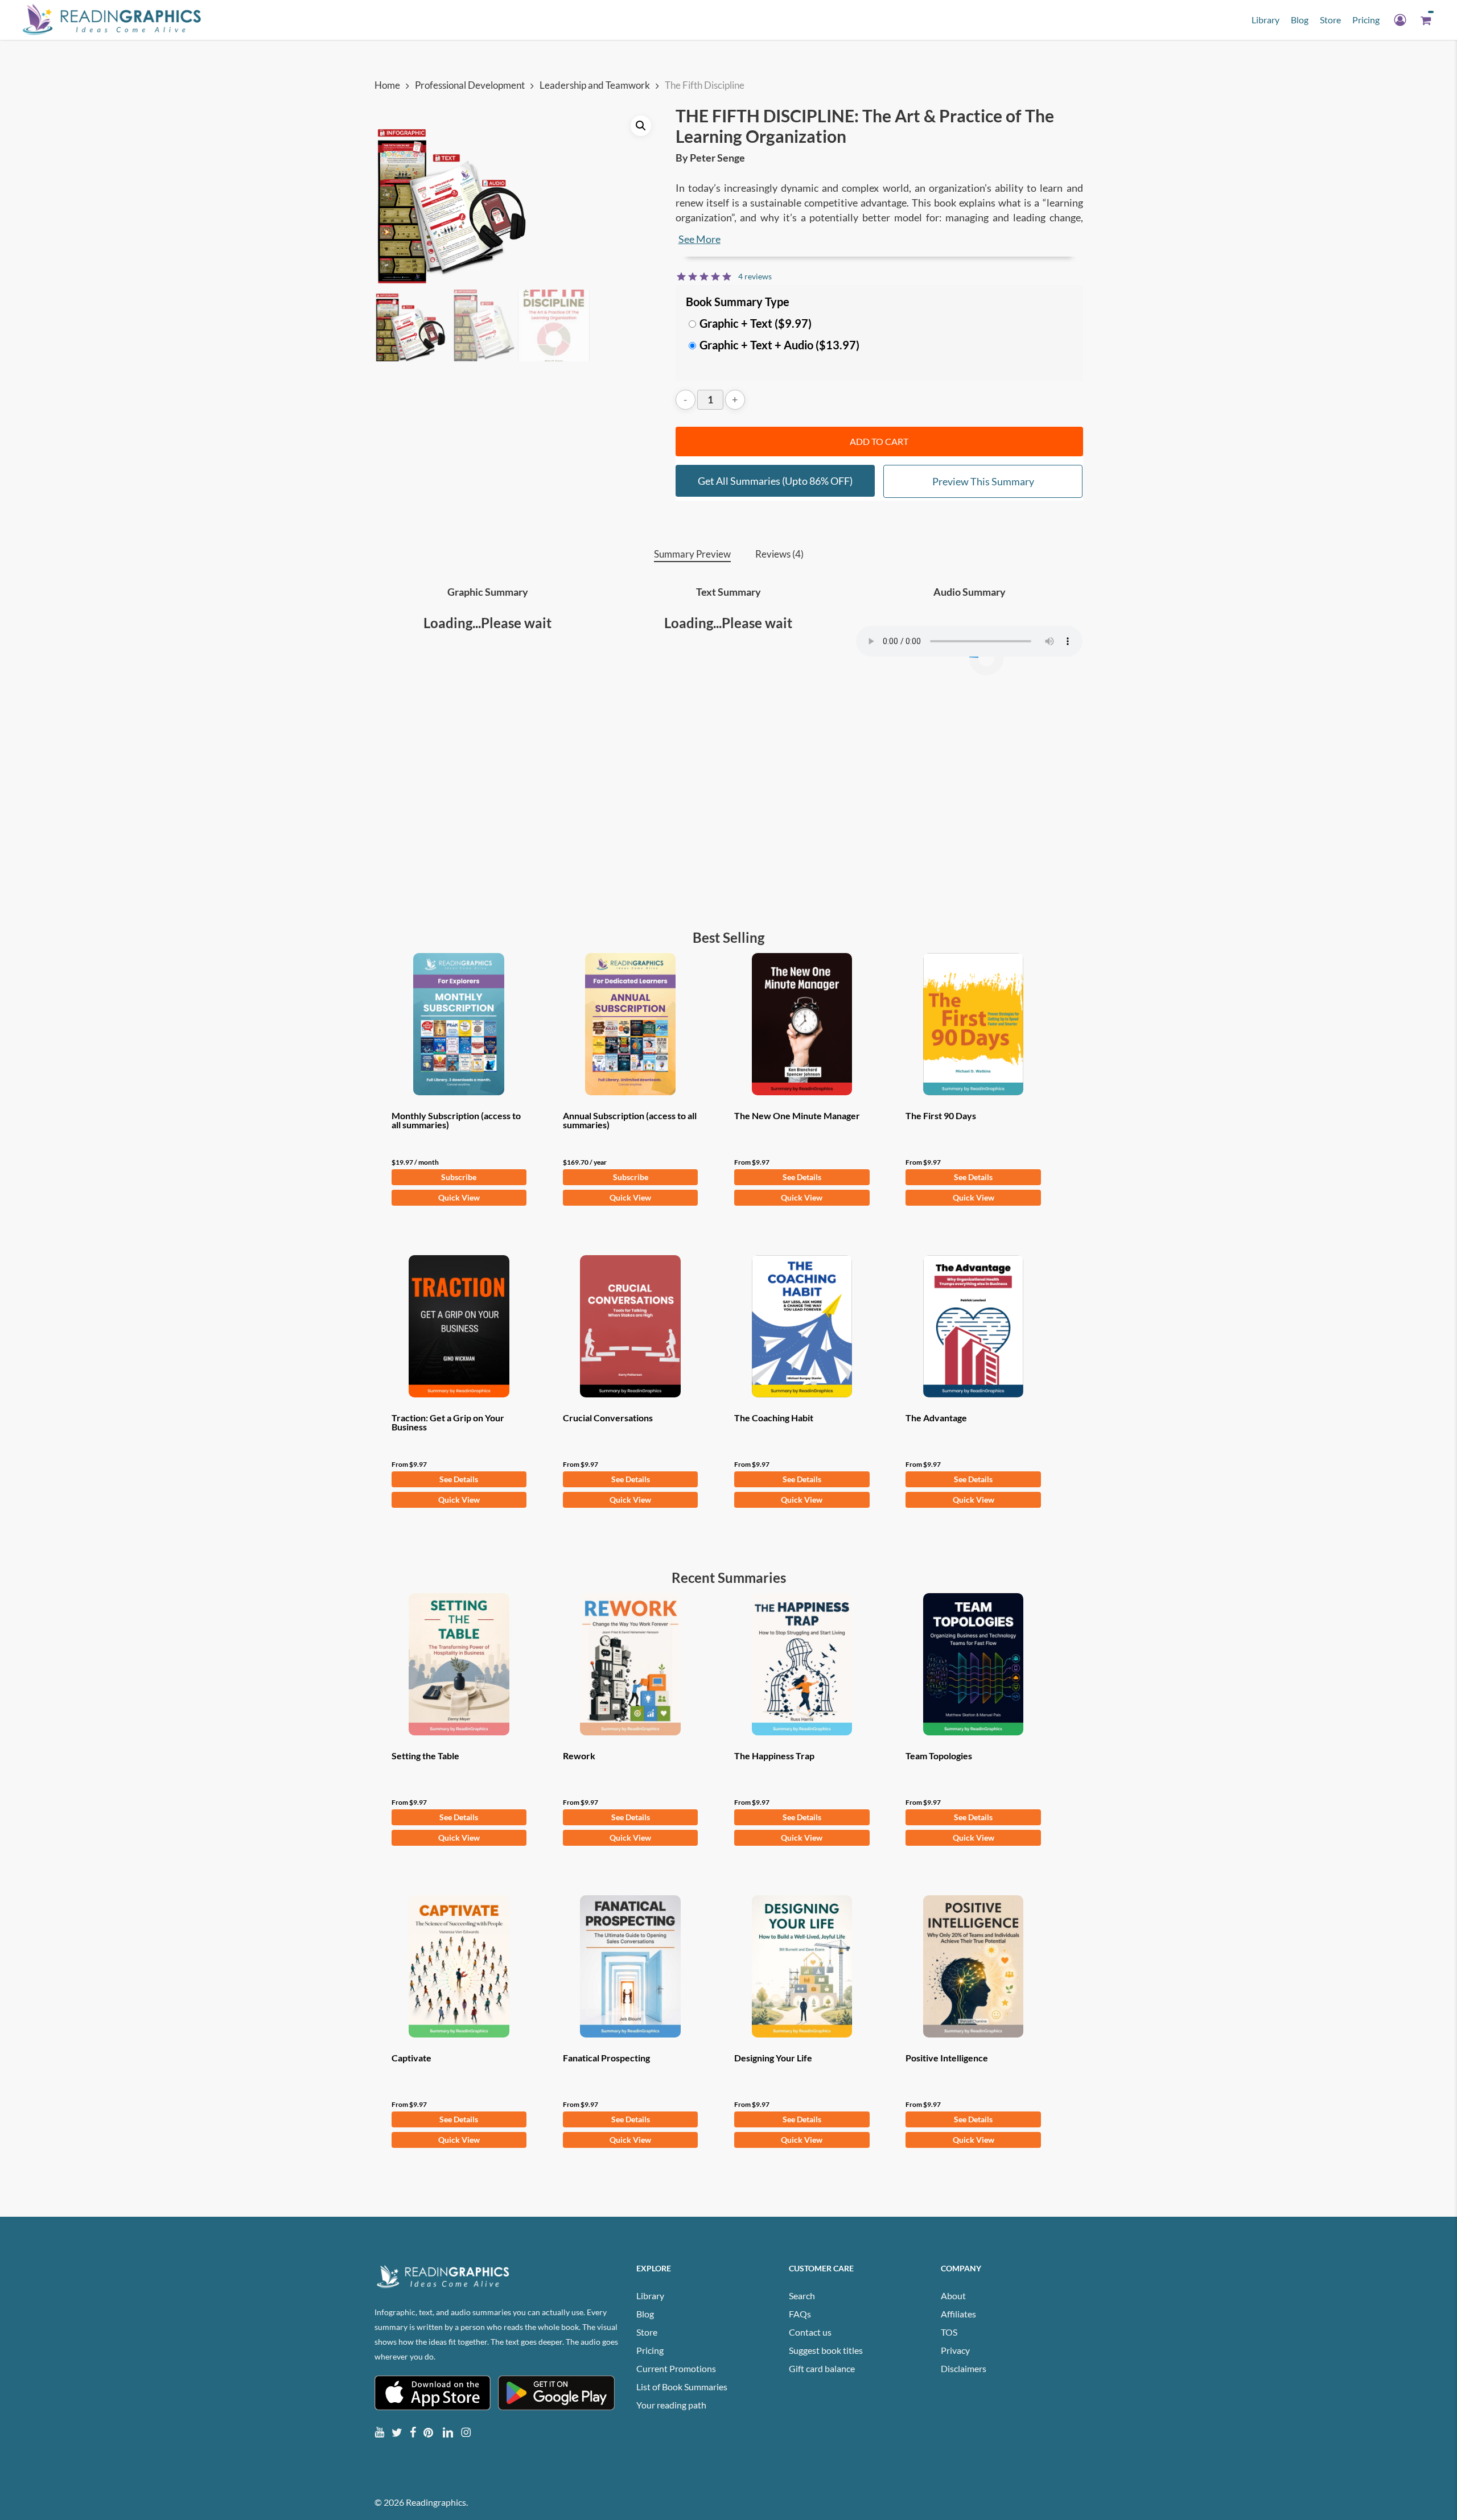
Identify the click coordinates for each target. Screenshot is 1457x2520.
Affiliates (958, 2314)
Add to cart (879, 441)
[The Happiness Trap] (802, 1664)
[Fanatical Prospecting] (631, 1966)
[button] (641, 126)
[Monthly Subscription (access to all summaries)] (459, 1024)
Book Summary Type (738, 302)
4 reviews (755, 276)
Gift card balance (822, 2368)
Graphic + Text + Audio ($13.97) (779, 345)
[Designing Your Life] (802, 1966)
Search (802, 2296)
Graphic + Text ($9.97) (756, 323)
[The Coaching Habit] (802, 1326)
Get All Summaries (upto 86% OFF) (775, 481)
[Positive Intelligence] (973, 1966)
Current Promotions (676, 2368)
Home (387, 85)
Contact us (810, 2332)
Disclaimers (964, 2368)
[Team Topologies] (973, 1664)
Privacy (955, 2350)
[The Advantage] (973, 1326)
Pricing (650, 2350)
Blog (645, 2314)
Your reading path (671, 2405)
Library (650, 2296)
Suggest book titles (826, 2350)
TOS (949, 2332)
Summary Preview (692, 554)
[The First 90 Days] (973, 1024)
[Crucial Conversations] (631, 1326)
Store (647, 2332)
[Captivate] (459, 1966)
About (953, 2296)
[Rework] (631, 1664)
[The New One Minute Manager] (802, 1024)
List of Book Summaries (682, 2387)
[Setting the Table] (459, 1664)
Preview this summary (983, 481)
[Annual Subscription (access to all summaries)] (631, 1024)
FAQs (800, 2314)
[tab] (692, 554)
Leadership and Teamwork (595, 85)
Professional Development (470, 85)
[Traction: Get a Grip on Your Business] (459, 1326)
